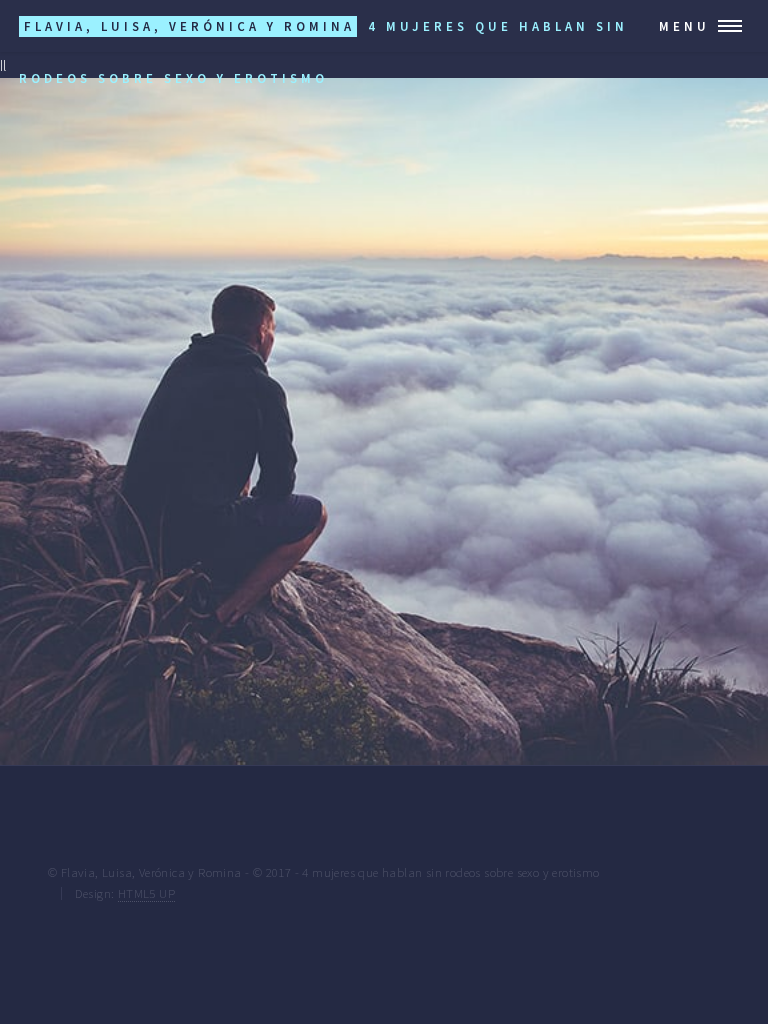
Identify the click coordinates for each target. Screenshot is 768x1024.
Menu (684, 26)
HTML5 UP (146, 893)
